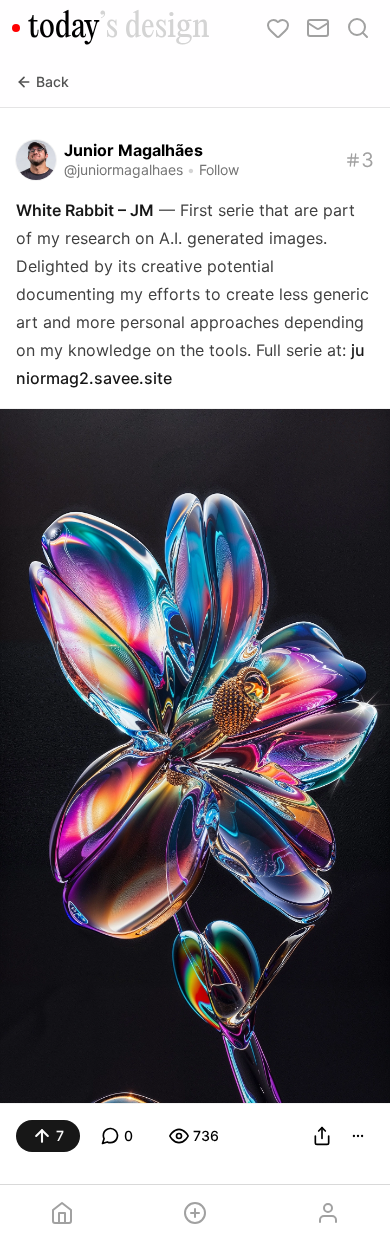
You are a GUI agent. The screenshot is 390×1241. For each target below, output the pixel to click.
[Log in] (327, 1213)
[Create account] (195, 1213)
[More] (358, 1136)
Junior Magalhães (133, 150)
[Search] (358, 28)
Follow (219, 169)
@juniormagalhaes (123, 169)
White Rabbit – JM (85, 210)
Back (52, 81)
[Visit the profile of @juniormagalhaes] (36, 160)
